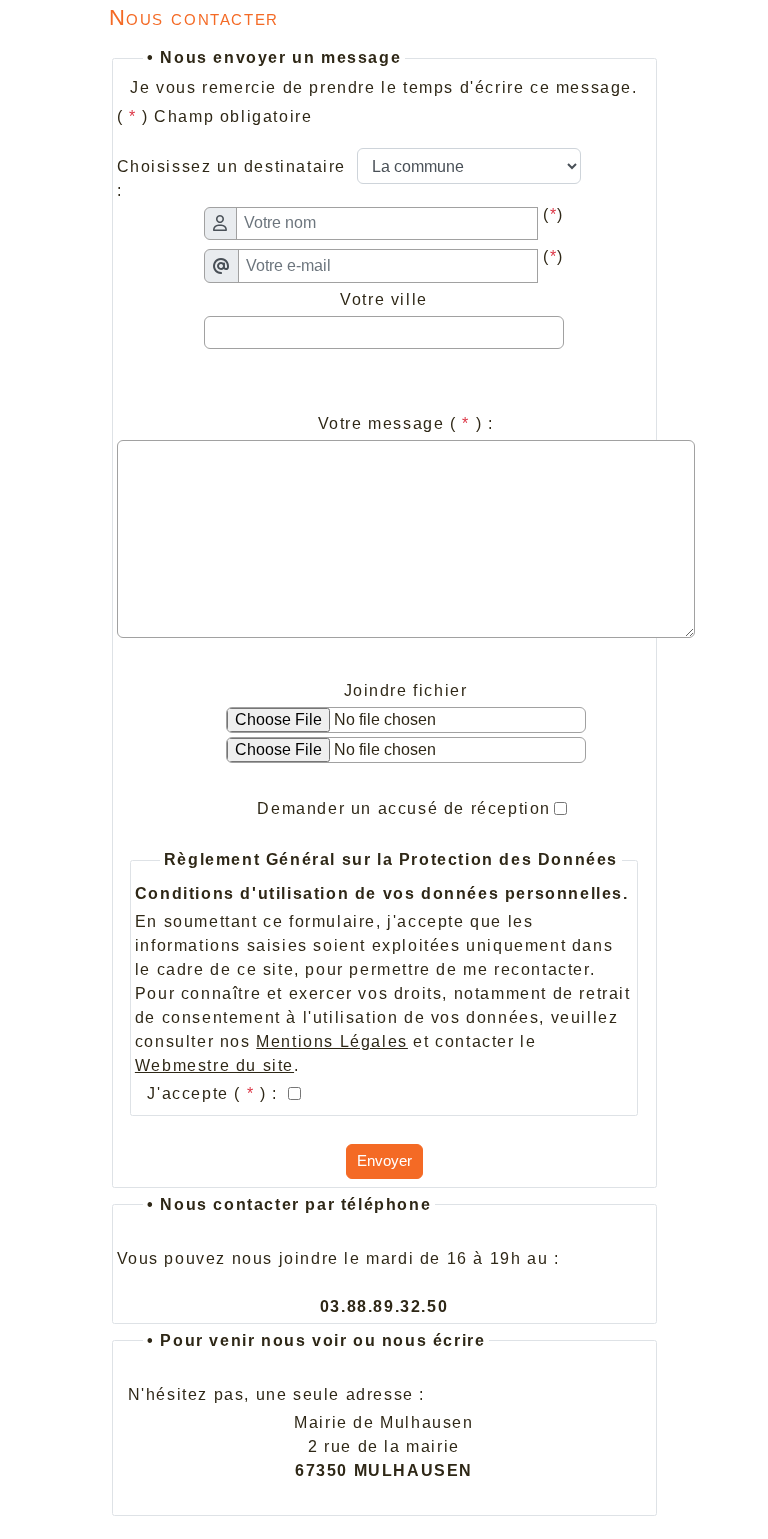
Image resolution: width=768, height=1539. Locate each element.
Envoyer (384, 1160)
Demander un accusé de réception (404, 808)
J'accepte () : (215, 1093)
